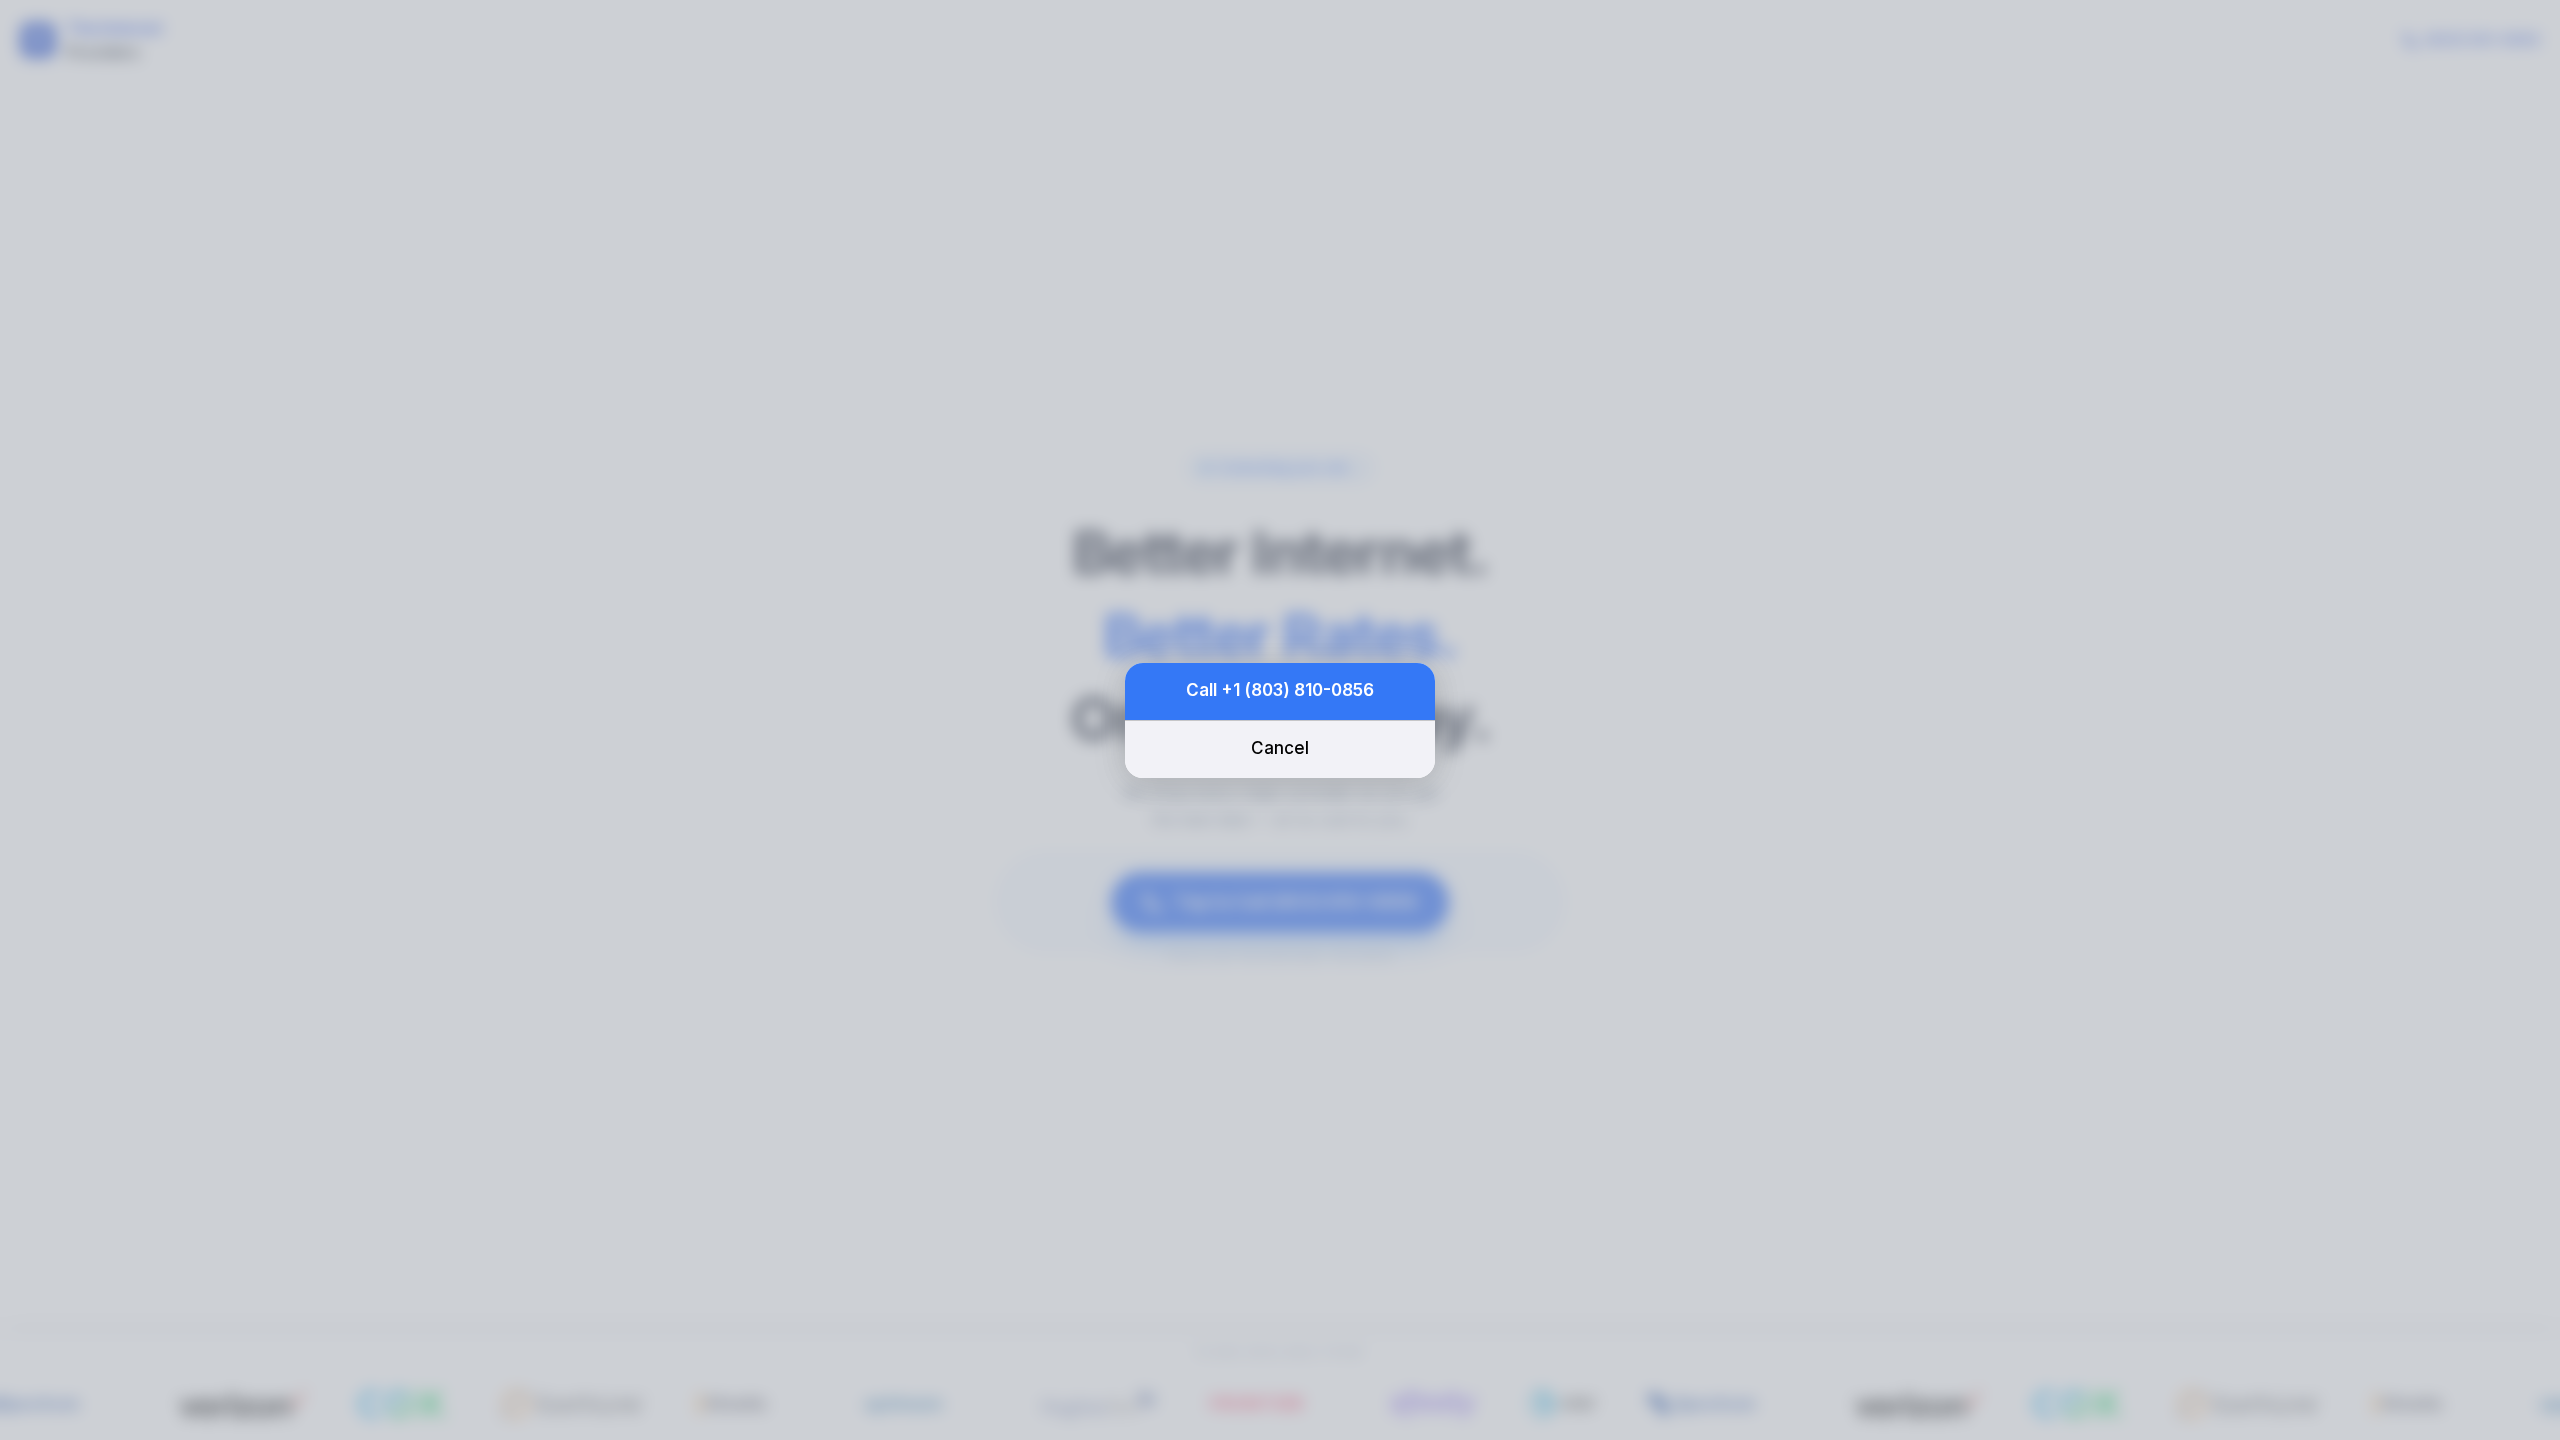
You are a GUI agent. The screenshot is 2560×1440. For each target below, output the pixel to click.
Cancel (1280, 748)
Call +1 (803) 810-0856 (1280, 690)
